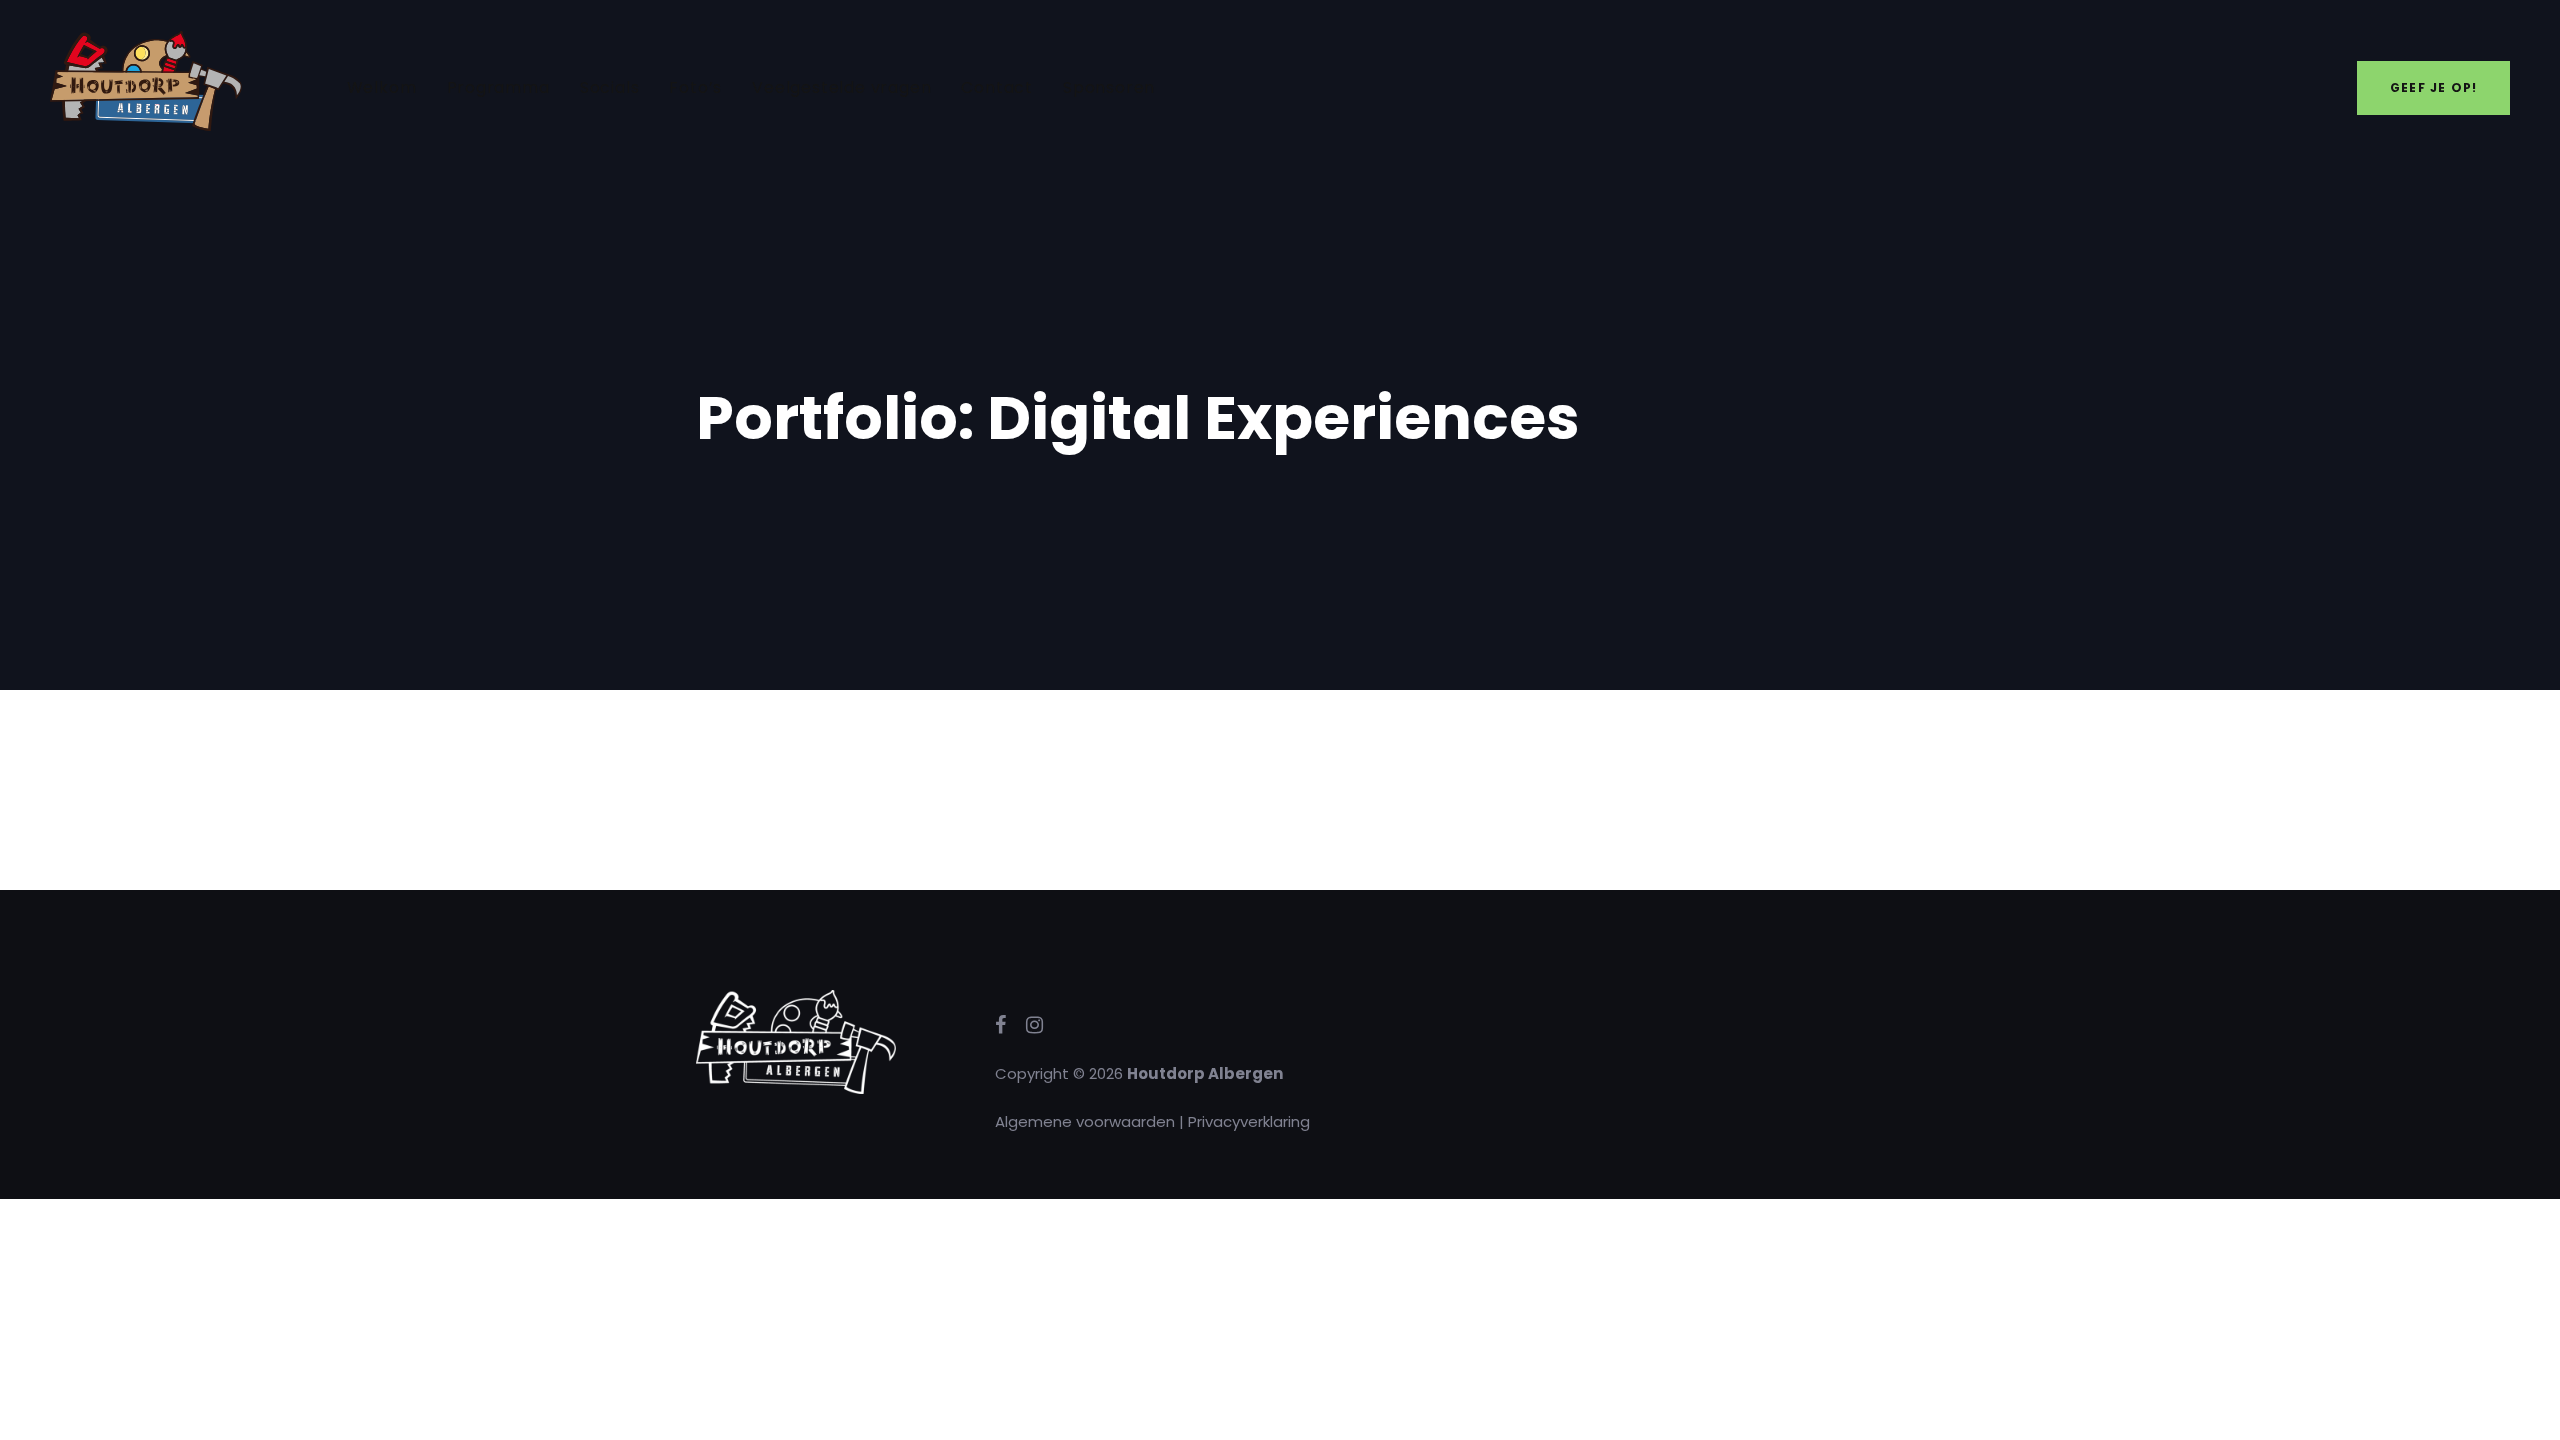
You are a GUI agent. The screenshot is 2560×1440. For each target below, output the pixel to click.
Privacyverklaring (1249, 1121)
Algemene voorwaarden (1085, 1121)
